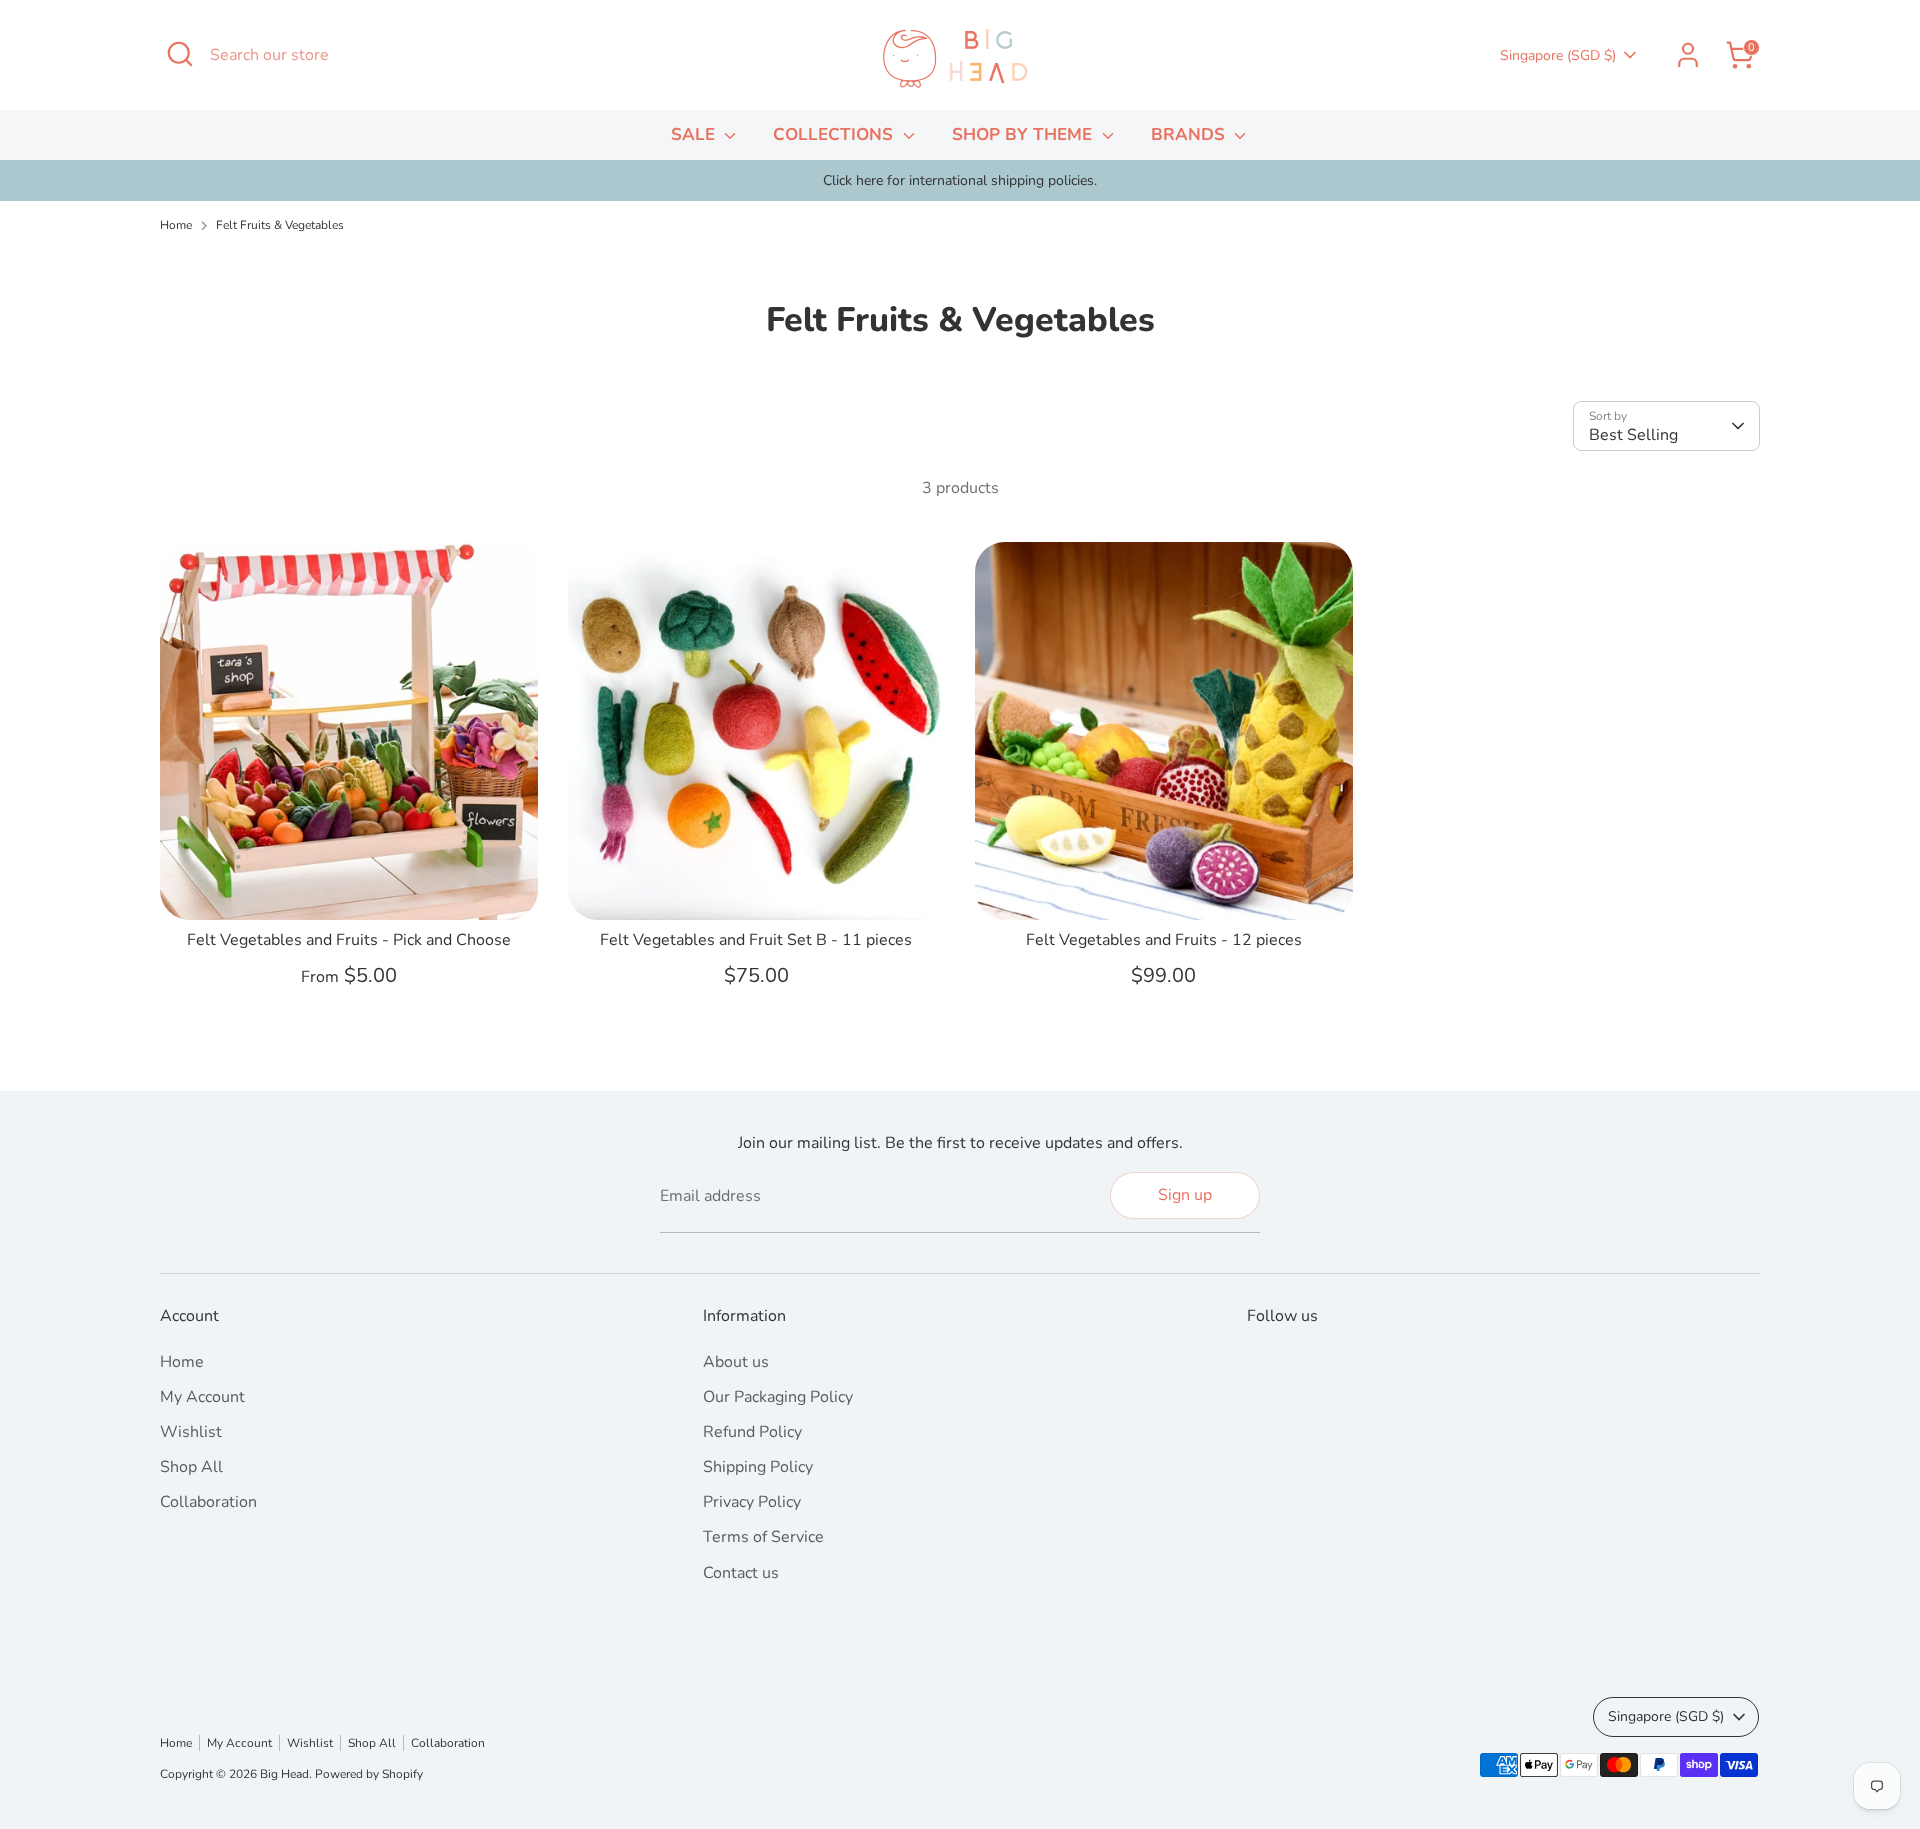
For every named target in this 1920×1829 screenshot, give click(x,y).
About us (736, 1362)
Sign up (1185, 1195)
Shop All (191, 1467)
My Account (202, 1397)
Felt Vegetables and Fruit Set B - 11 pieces (756, 940)
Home (176, 225)
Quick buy (349, 886)
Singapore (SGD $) (1558, 55)
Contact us (741, 1573)
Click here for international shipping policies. (960, 180)
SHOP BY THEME (1024, 134)
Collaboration (208, 1502)
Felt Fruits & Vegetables (280, 225)
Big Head (284, 1774)
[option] (960, 181)
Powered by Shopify (369, 1774)
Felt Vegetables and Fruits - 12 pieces (1164, 940)
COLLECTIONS (835, 134)
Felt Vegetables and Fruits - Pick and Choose (349, 940)
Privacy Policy (752, 1502)
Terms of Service (763, 1537)
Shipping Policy (758, 1467)
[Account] (1688, 55)
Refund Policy (752, 1432)
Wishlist (191, 1432)
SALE (695, 134)
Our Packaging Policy (778, 1397)
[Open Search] (180, 54)
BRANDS (1190, 134)
